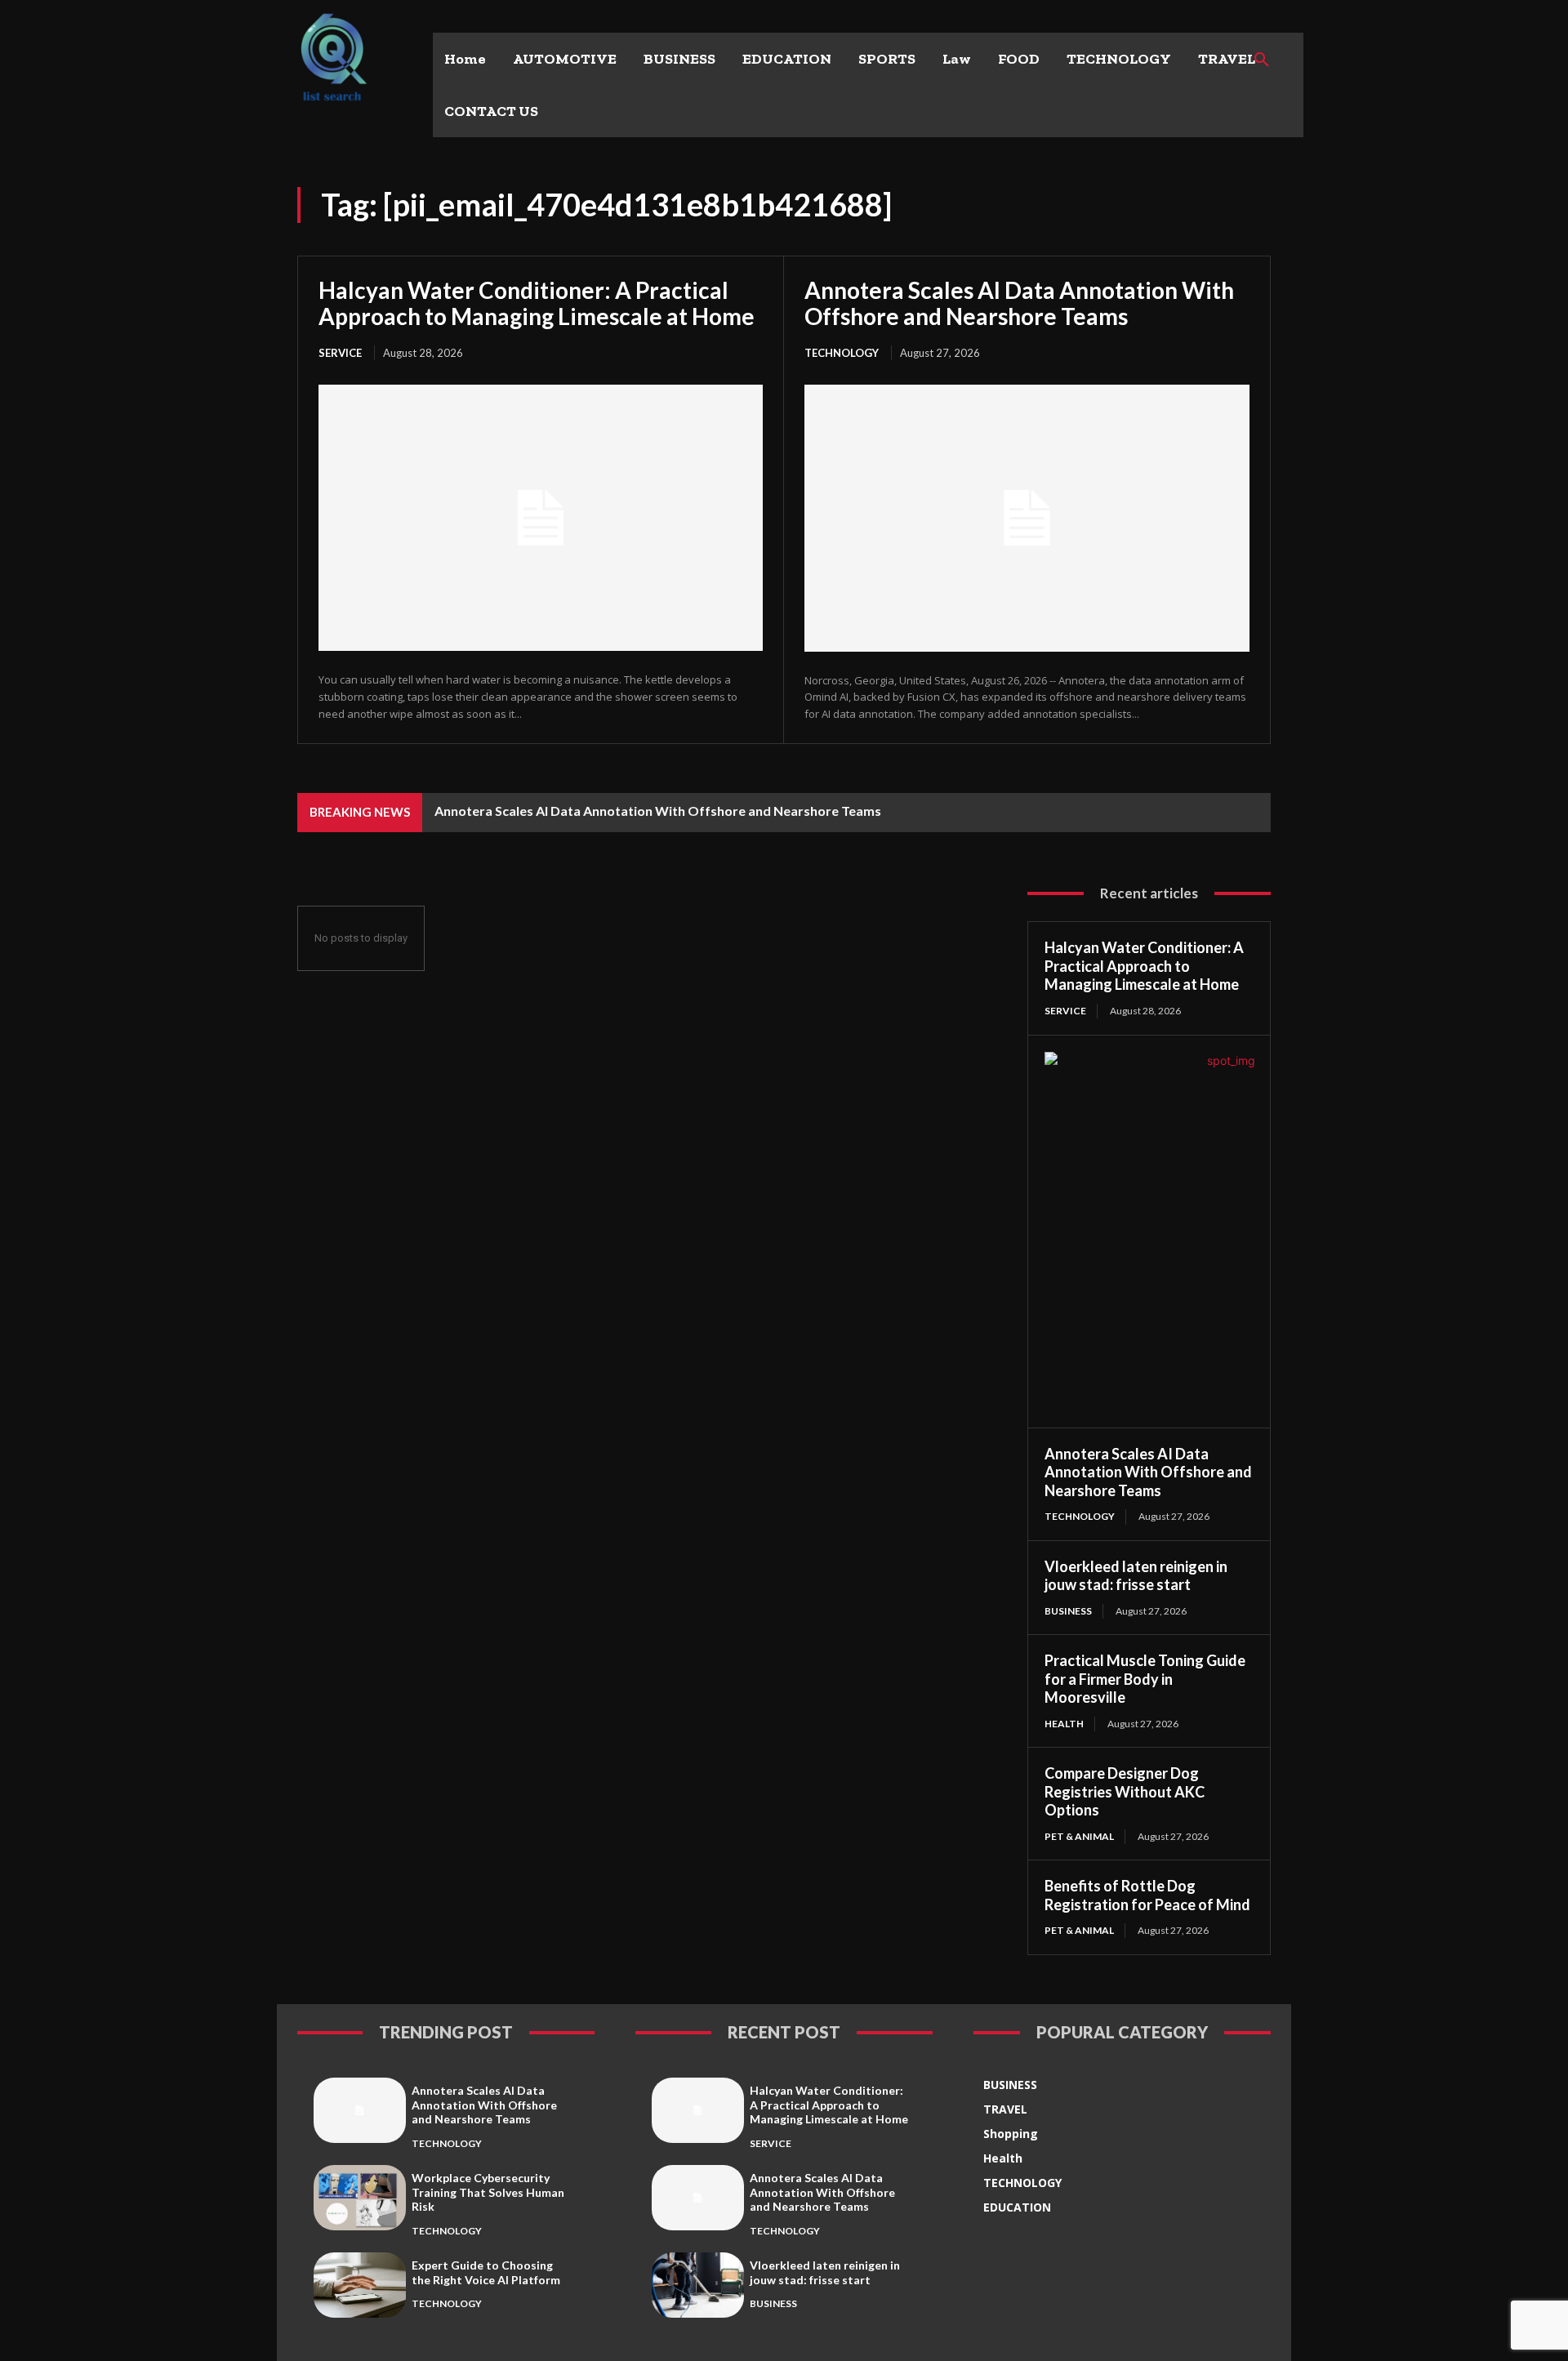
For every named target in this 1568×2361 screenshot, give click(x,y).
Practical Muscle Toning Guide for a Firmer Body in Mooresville (1145, 1679)
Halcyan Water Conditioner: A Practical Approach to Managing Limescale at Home (537, 303)
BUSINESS (1068, 1611)
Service (340, 353)
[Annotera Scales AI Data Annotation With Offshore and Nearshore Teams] (1027, 518)
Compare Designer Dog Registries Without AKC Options (1125, 1791)
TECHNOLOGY (842, 353)
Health (1064, 1724)
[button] (1262, 60)
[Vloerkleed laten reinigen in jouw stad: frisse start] (698, 2285)
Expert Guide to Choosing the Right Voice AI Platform (486, 2272)
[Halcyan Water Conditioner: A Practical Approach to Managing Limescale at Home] (541, 518)
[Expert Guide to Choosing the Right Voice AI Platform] (360, 2285)
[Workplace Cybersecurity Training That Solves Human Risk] (360, 2197)
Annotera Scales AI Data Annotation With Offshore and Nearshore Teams (1019, 303)
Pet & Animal (1079, 1836)
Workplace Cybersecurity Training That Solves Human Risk (488, 2192)
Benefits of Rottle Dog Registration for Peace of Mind (1147, 1895)
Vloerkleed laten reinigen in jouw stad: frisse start (1136, 1576)
